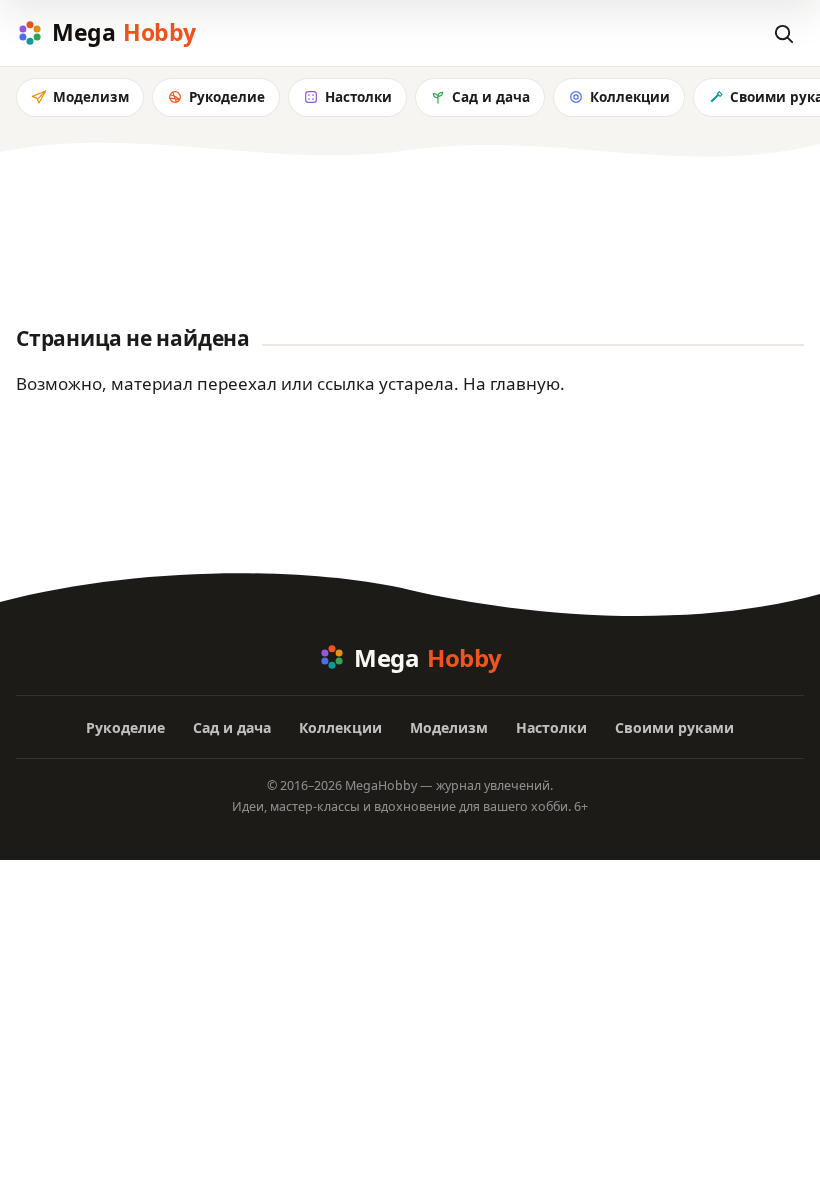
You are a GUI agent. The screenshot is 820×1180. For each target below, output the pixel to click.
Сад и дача (491, 97)
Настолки (358, 97)
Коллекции (630, 97)
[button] (783, 33)
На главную (511, 383)
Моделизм (91, 97)
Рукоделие (227, 97)
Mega (124, 32)
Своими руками (674, 727)
